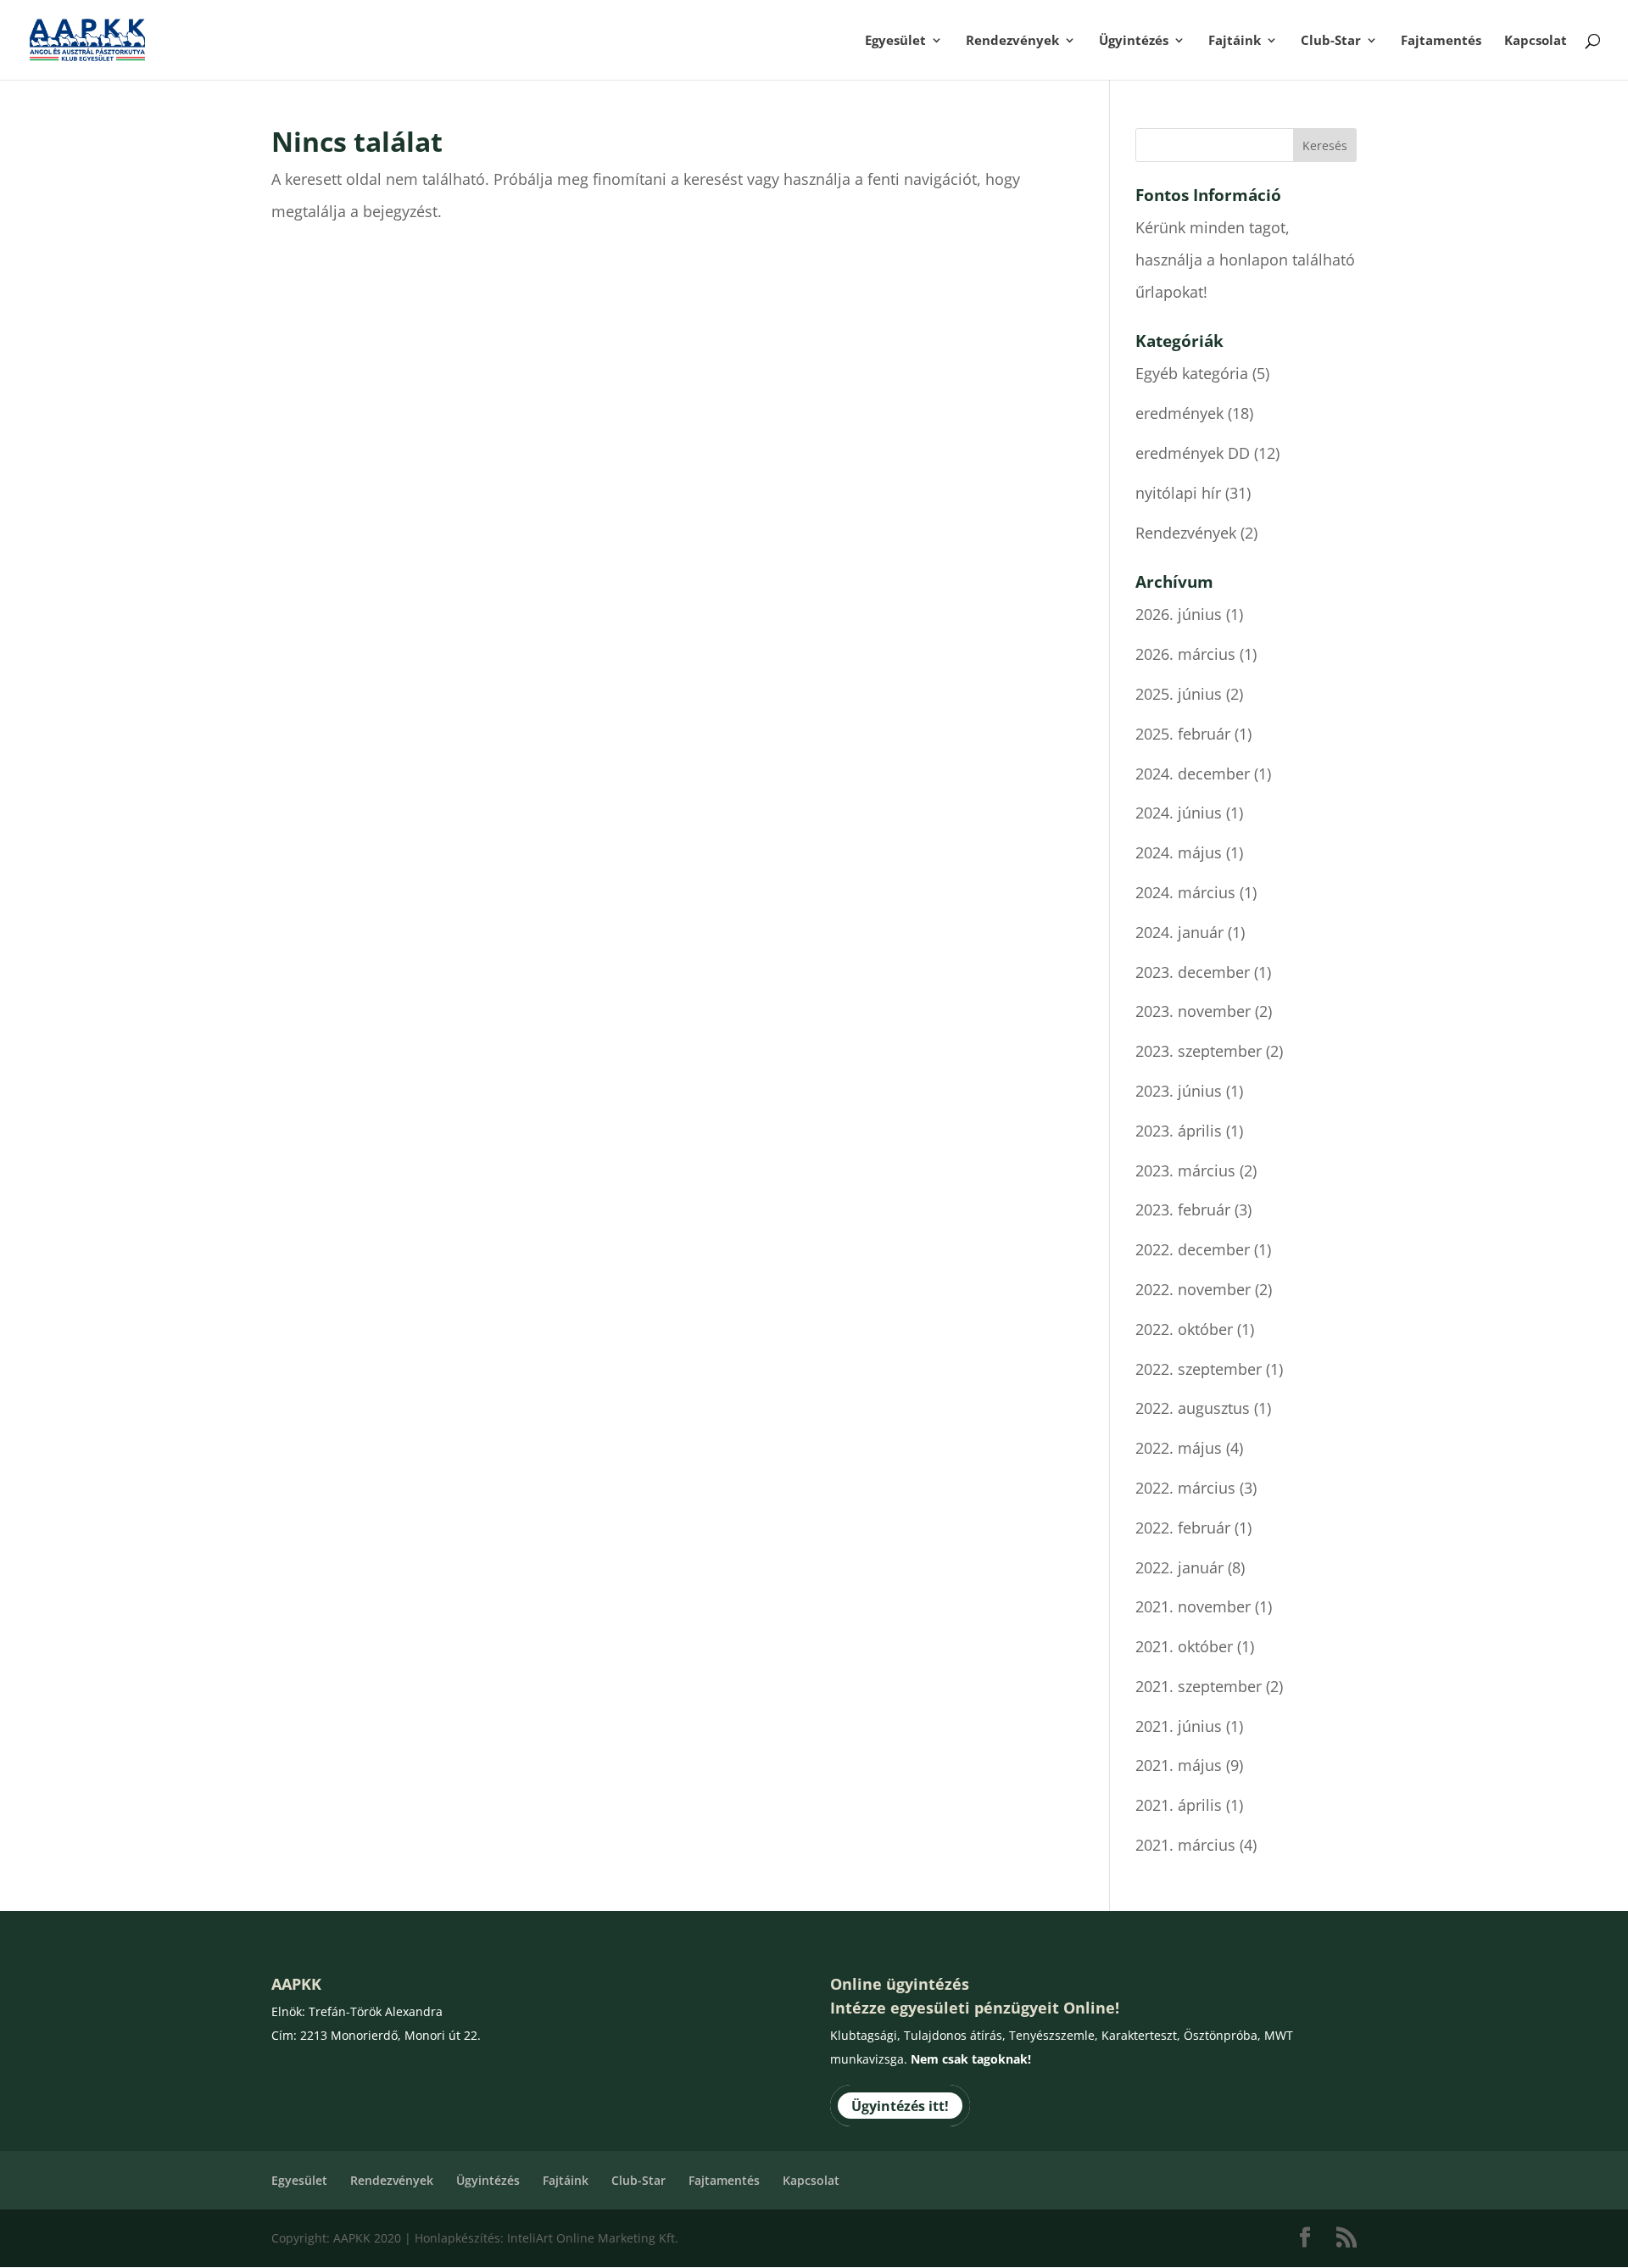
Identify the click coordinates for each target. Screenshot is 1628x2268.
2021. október (1184, 1646)
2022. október (1184, 1329)
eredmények (1179, 413)
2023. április (1179, 1131)
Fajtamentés (1441, 41)
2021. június (1179, 1726)
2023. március (1185, 1170)
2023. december (1193, 972)
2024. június (1179, 813)
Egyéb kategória (1192, 373)
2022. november (1193, 1289)
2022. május (1179, 1448)
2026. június (1179, 614)
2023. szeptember (1199, 1051)
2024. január (1179, 932)
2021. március (1185, 1845)
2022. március (1185, 1488)
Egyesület (895, 41)
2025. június (1179, 694)
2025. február (1183, 734)
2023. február (1183, 1209)
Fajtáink (1235, 41)
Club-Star (1331, 41)
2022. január (1179, 1567)
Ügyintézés (1134, 41)
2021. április (1179, 1805)
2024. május (1179, 852)
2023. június (1179, 1091)
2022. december (1193, 1249)
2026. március (1185, 654)
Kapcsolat (1536, 41)
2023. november (1193, 1011)
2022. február (1183, 1528)
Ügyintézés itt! (900, 2106)
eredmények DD (1193, 453)
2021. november (1193, 1606)
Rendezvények (1012, 41)
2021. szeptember (1199, 1686)
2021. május (1179, 1765)
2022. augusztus (1193, 1408)
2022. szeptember (1199, 1369)
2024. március (1185, 892)
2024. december (1193, 774)
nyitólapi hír (1178, 493)
